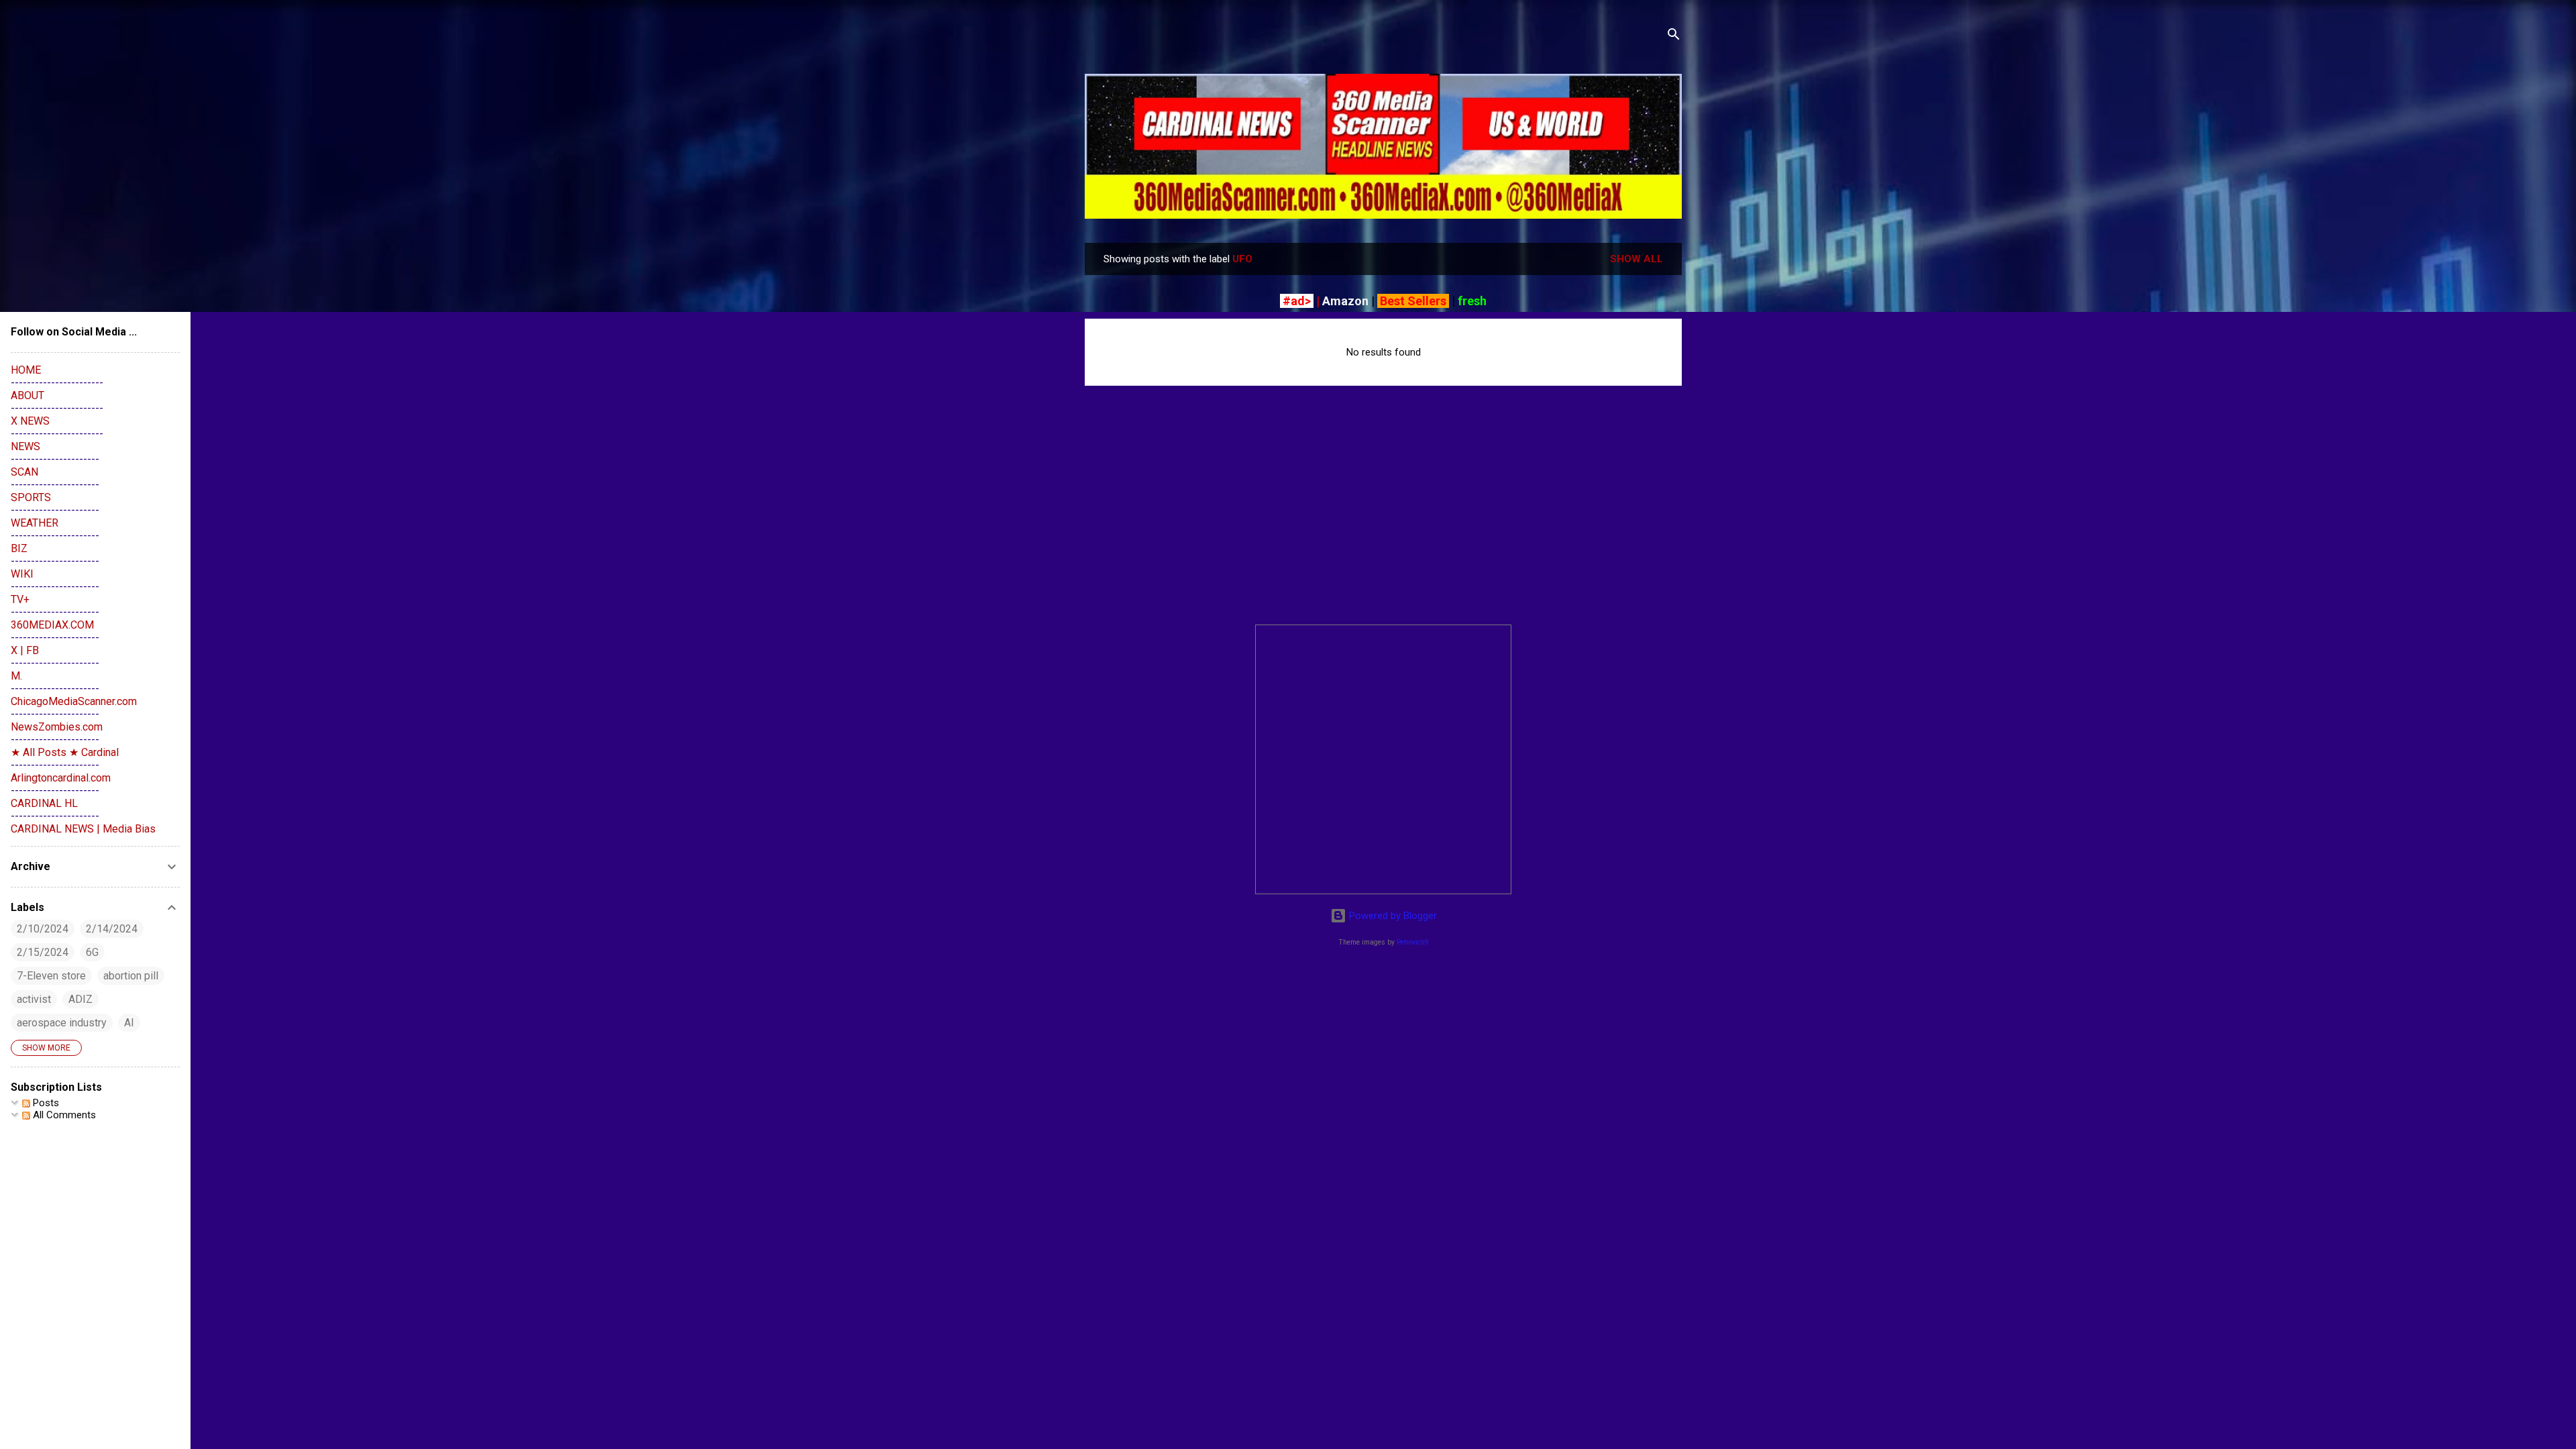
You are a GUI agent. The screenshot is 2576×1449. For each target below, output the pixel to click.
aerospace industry (62, 1023)
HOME (26, 370)
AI (129, 1023)
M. (16, 676)
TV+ (20, 599)
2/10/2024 (43, 929)
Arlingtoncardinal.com (61, 778)
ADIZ (80, 999)
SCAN (24, 472)
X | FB (25, 650)
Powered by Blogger (1392, 916)
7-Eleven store (51, 976)
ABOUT (28, 395)
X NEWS (30, 421)
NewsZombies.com (57, 727)
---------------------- (55, 459)
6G (92, 952)
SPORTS (31, 497)
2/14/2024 (112, 929)
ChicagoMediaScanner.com (74, 701)
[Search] (1674, 37)
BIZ (19, 548)
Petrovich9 (1413, 942)
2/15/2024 (43, 952)
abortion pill (131, 976)
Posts (45, 1103)
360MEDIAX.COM (52, 625)
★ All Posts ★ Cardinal (65, 752)
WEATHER (35, 523)
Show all (1636, 259)
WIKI (22, 574)
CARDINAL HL (44, 803)
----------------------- (57, 383)
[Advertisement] (1383, 520)
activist (34, 999)
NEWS (25, 446)
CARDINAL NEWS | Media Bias (83, 829)
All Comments (63, 1115)
